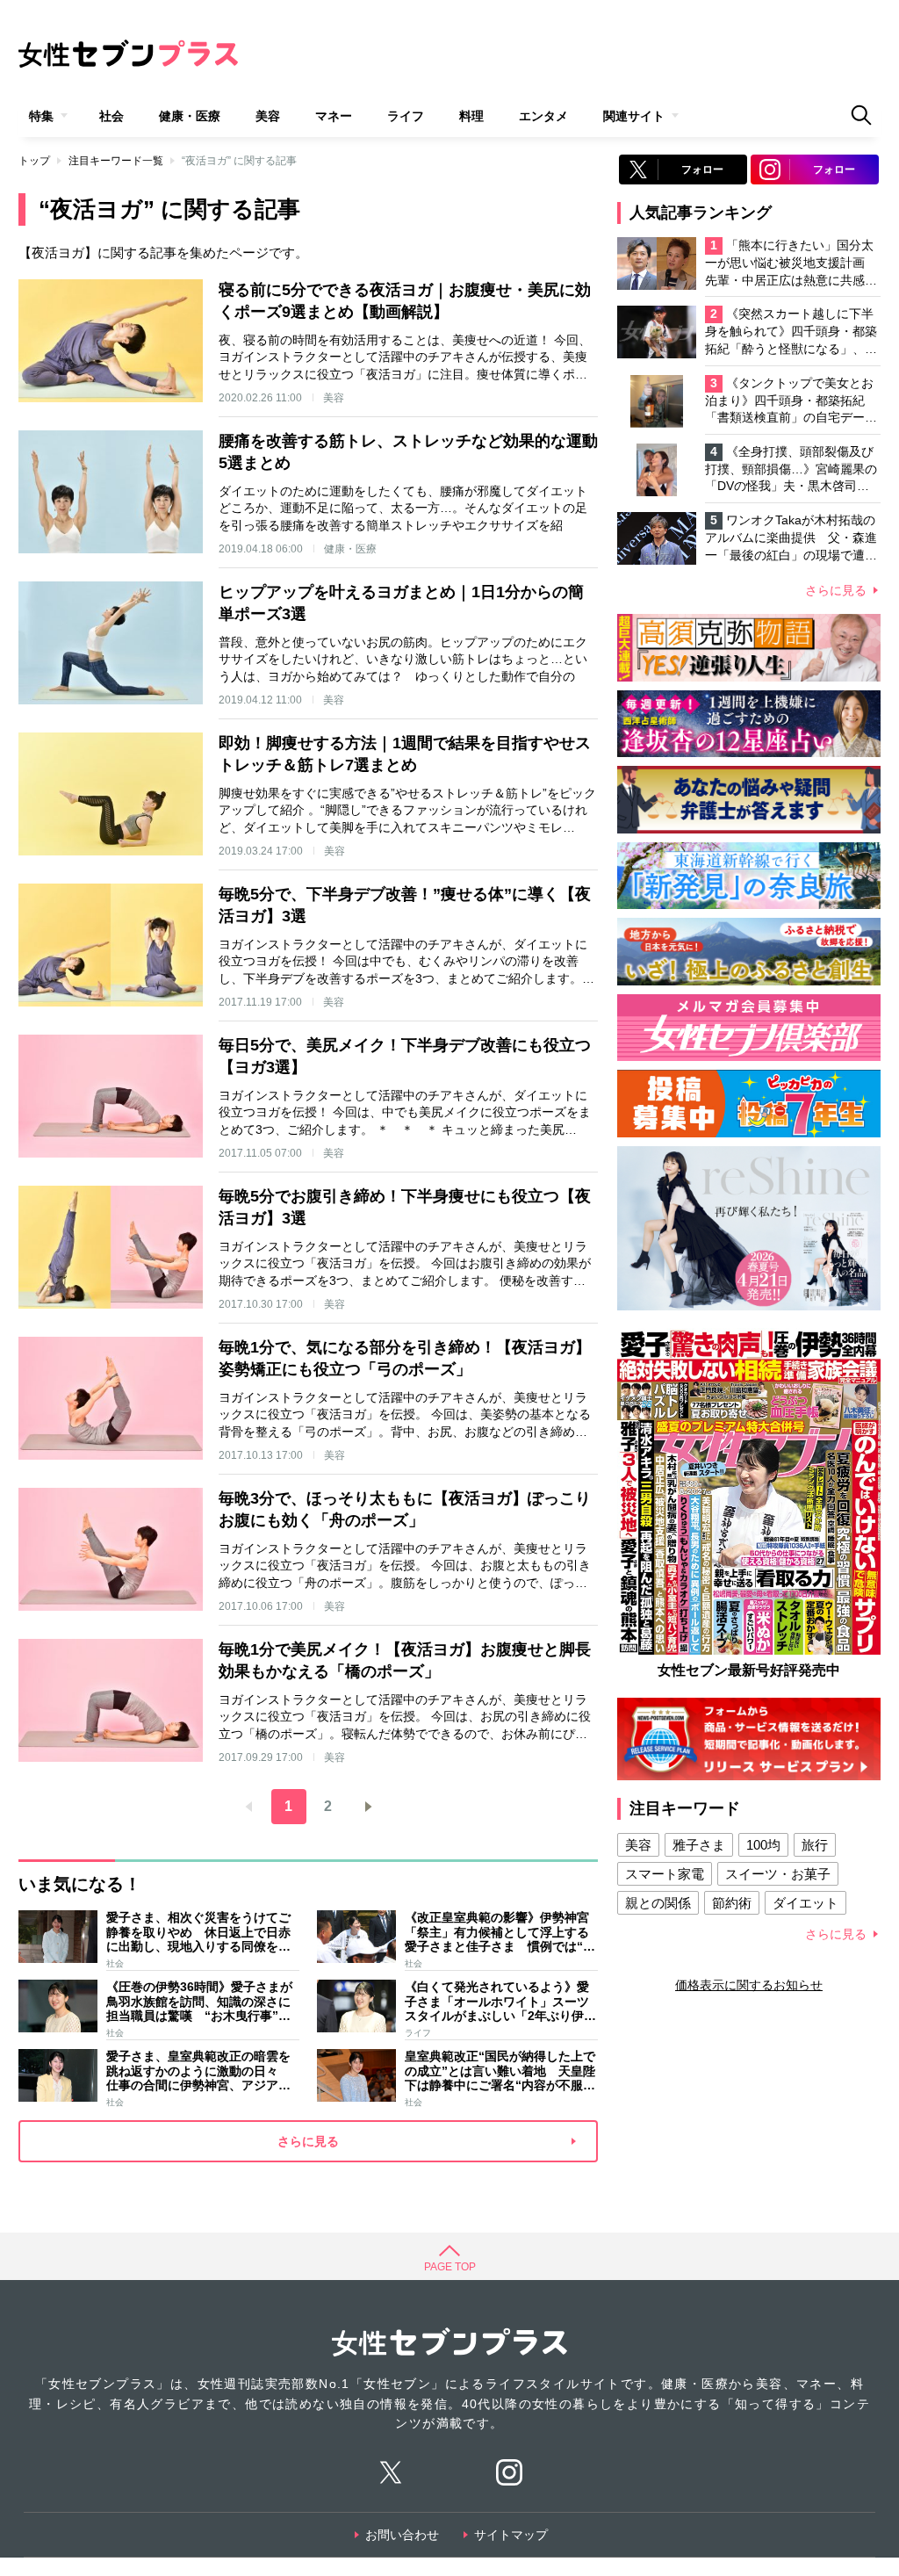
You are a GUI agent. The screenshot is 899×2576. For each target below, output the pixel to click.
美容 (268, 116)
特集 (41, 116)
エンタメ (543, 116)
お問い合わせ (402, 2535)
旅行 (815, 1845)
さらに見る (836, 590)
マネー (334, 116)
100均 (763, 1845)
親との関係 (658, 1903)
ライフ (406, 116)
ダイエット (806, 1903)
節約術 (732, 1903)
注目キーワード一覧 (116, 161)
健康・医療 (190, 116)
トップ (34, 161)
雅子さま (699, 1845)
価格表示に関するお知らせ (749, 1985)
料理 (471, 116)
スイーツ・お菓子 (778, 1874)
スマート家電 (665, 1874)
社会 (111, 116)
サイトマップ (511, 2535)
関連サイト (634, 116)
